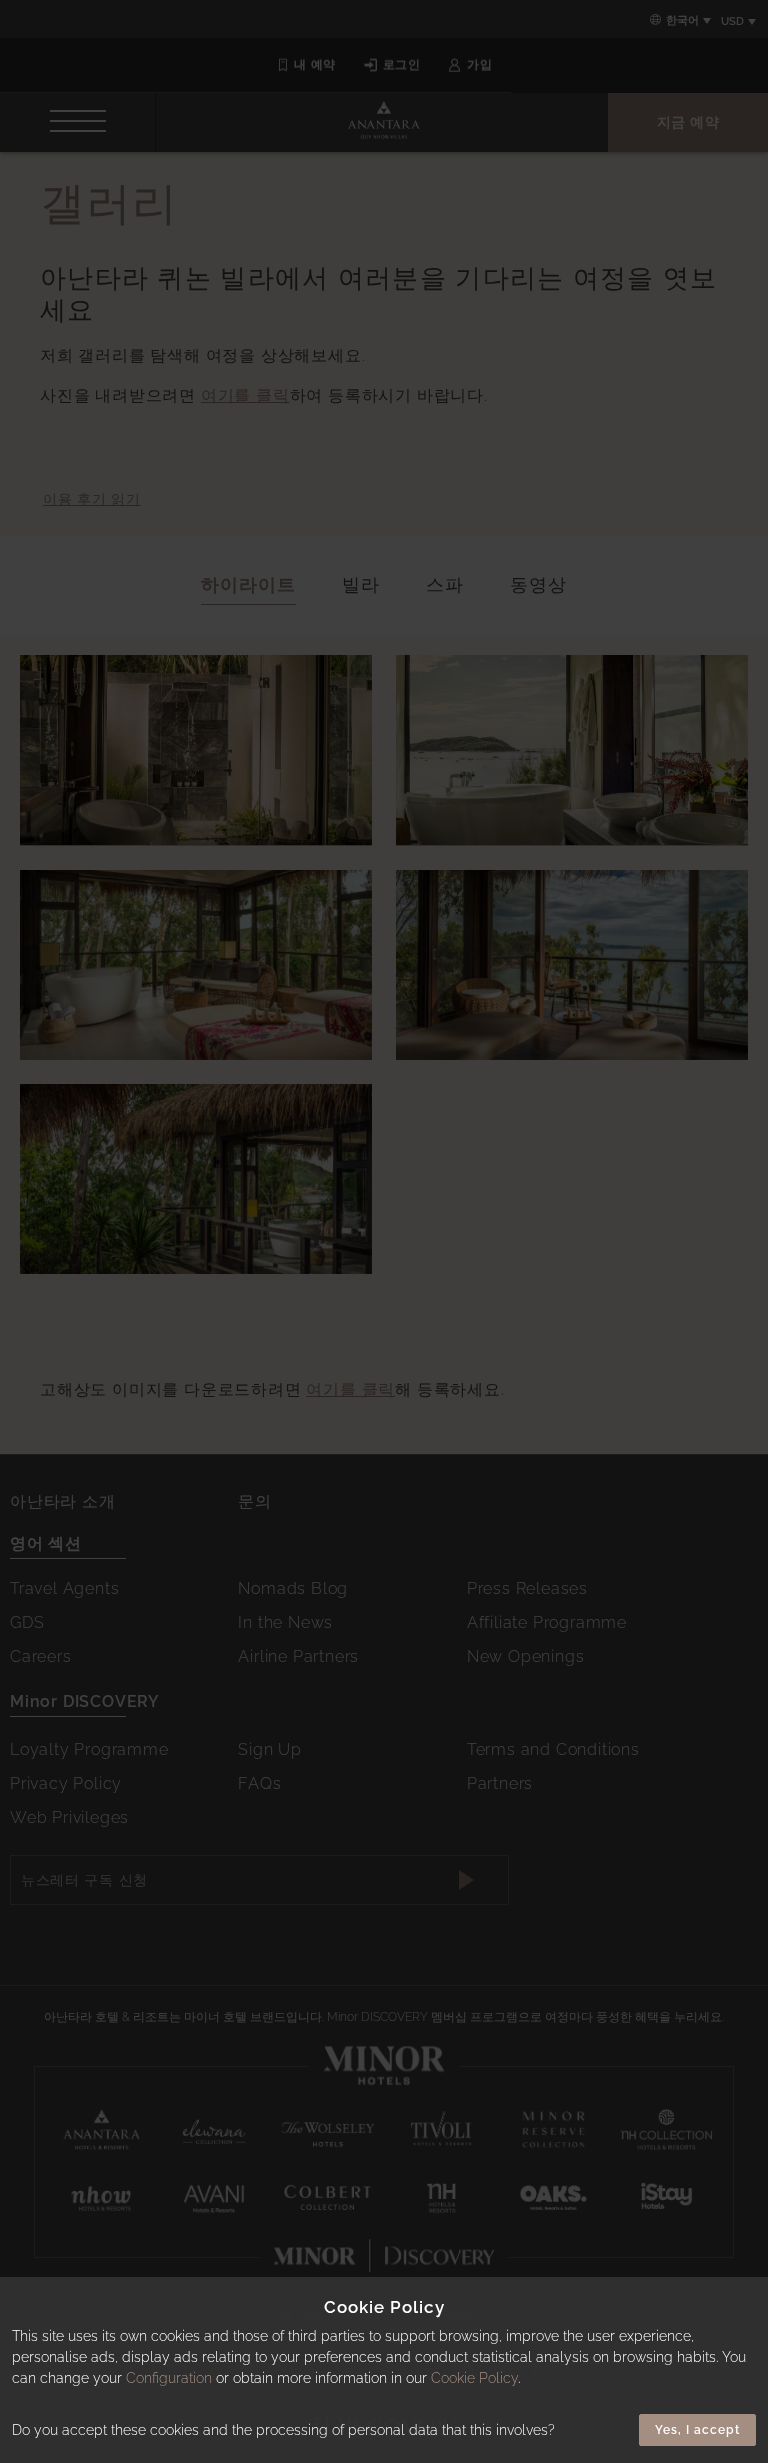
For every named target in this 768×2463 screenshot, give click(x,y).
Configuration (169, 2378)
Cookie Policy (474, 2378)
